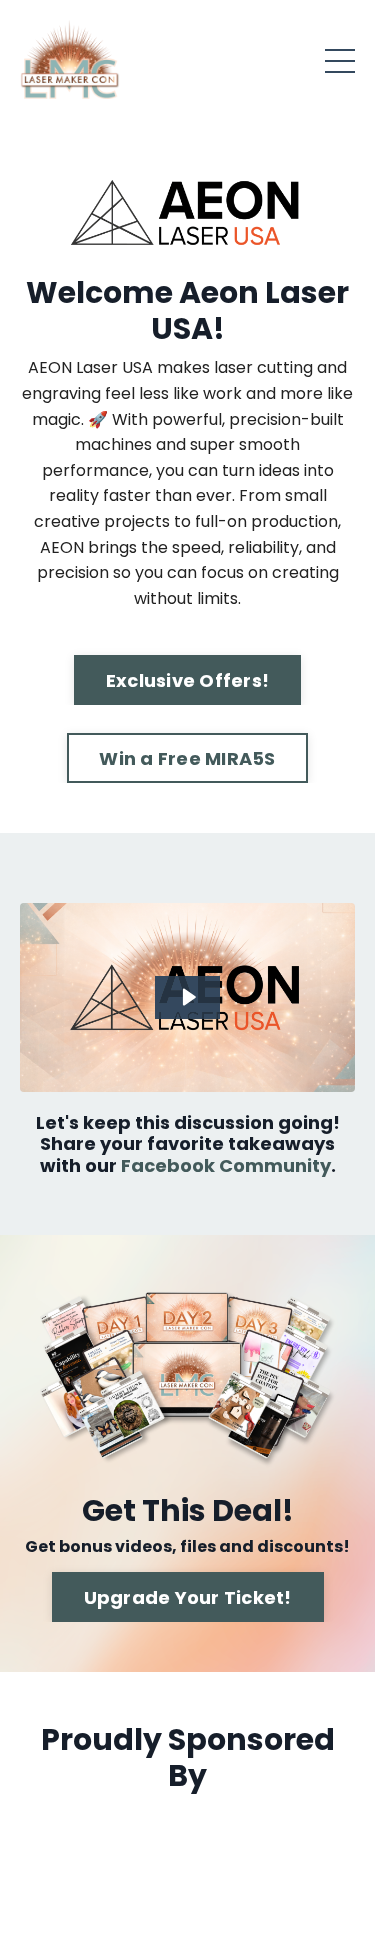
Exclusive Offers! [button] (187, 680)
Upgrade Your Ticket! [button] (188, 1597)
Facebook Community (226, 1165)
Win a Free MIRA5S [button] (187, 758)
